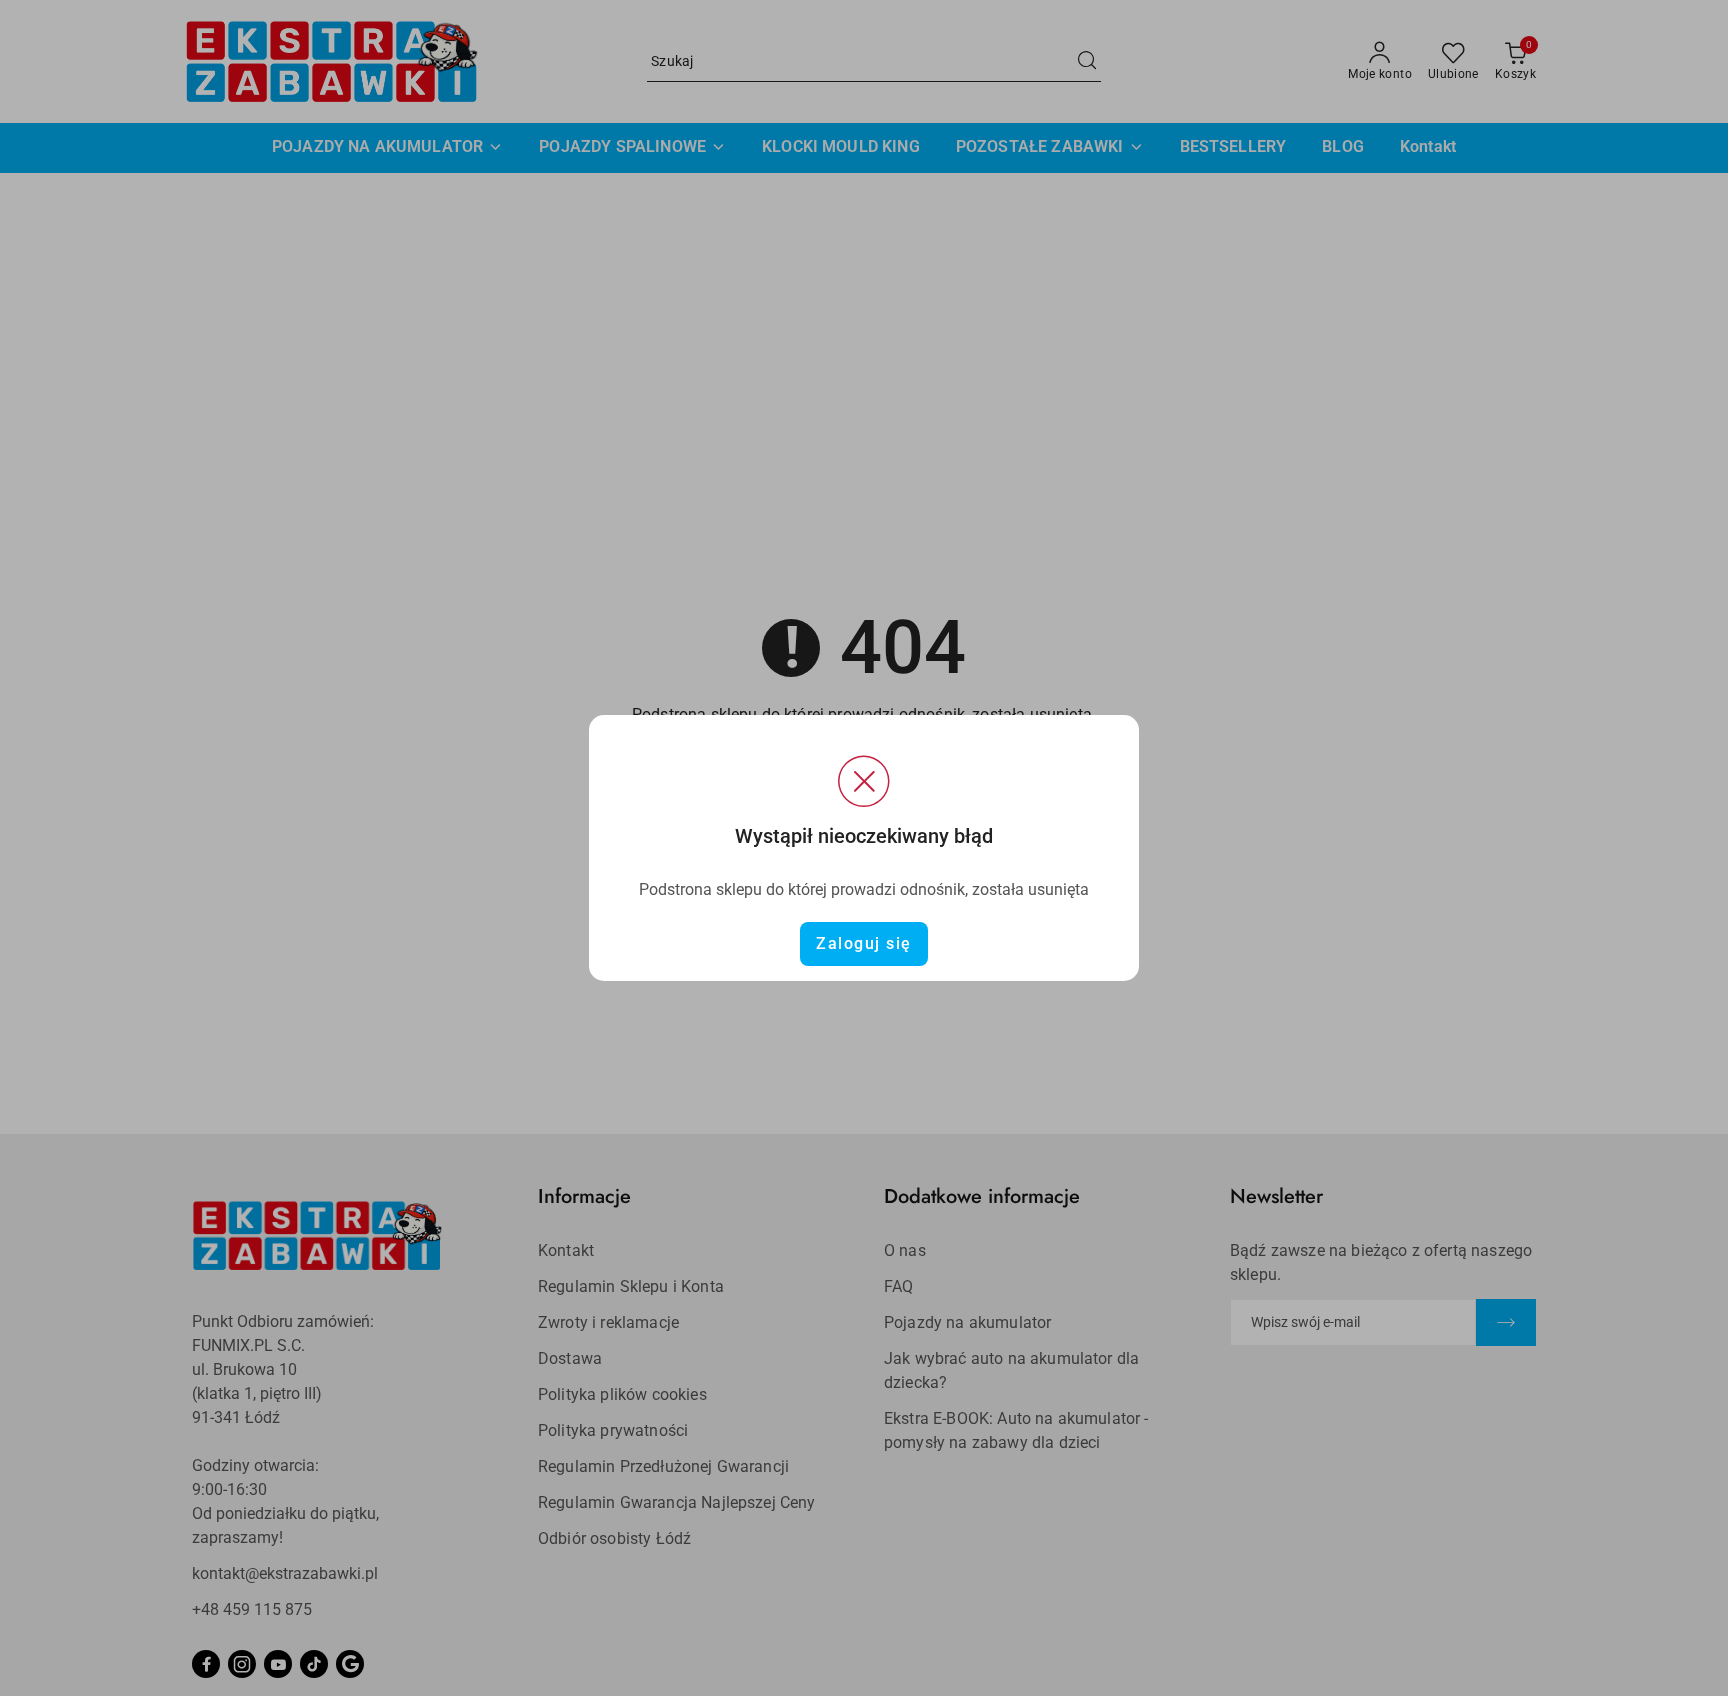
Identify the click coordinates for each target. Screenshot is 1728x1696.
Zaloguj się (864, 943)
